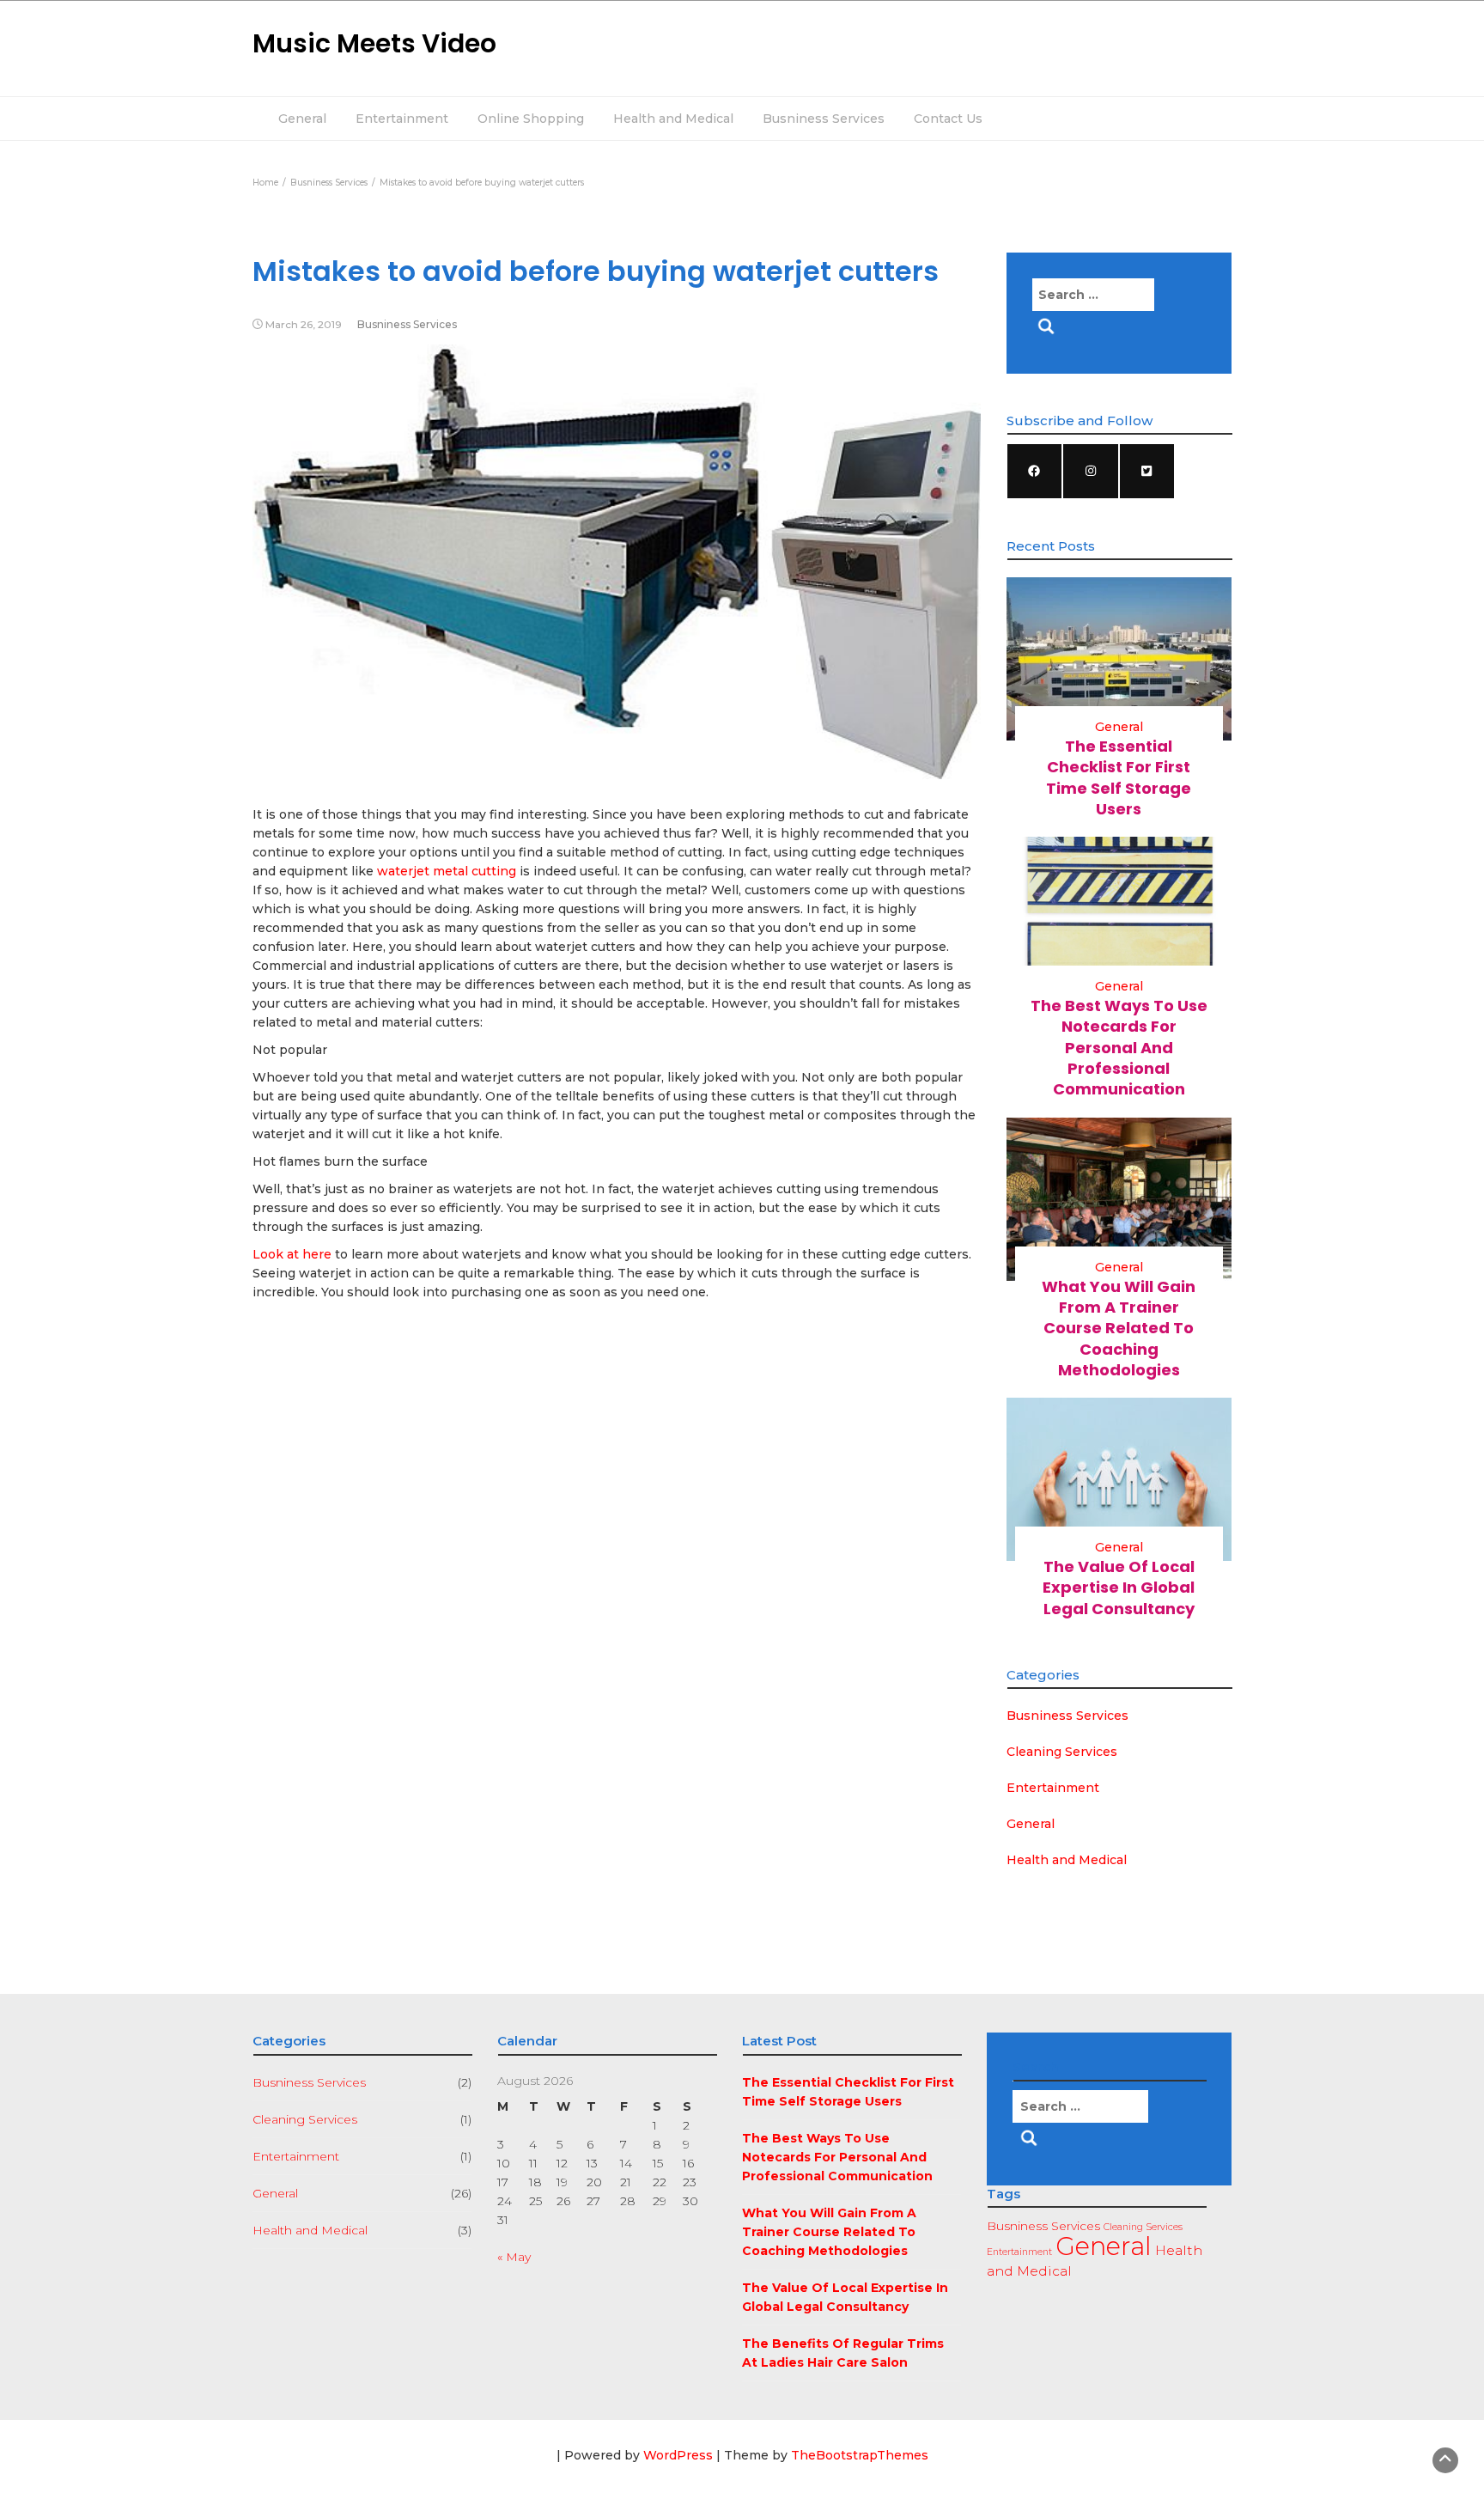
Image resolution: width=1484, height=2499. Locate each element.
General (302, 119)
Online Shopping (531, 119)
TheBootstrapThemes (860, 2455)
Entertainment (402, 119)
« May (514, 2257)
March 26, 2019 (304, 324)
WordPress (678, 2455)
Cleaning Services (1062, 1752)
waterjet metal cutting (447, 871)
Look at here (292, 1254)
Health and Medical (673, 119)
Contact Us (948, 119)
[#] (1035, 471)
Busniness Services (824, 119)
